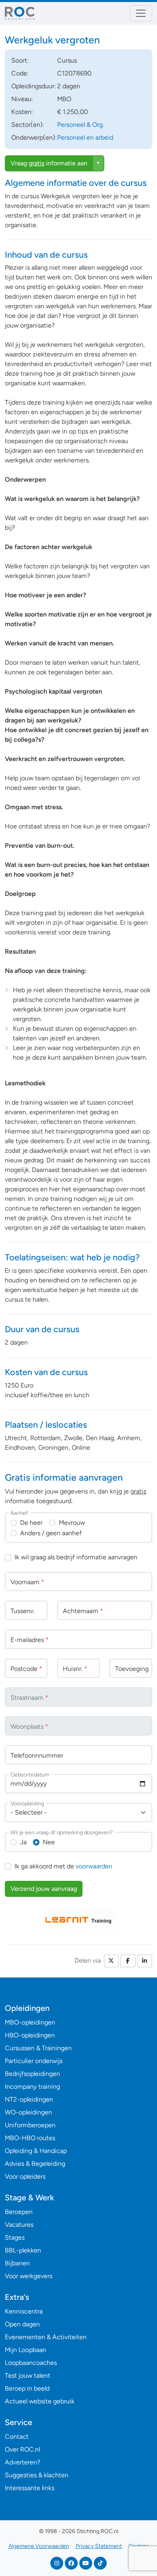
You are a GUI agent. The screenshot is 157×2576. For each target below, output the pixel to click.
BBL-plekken (23, 2250)
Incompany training (32, 2087)
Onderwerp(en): (34, 137)
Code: (20, 73)
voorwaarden (94, 1866)
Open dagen (22, 2324)
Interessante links (30, 2488)
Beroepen (19, 2212)
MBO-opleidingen (30, 2022)
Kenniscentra (24, 2311)
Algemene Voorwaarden (39, 2546)
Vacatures (19, 2225)
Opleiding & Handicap (36, 2151)
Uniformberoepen (30, 2125)
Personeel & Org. (81, 125)
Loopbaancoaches (31, 2363)
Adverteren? (23, 2462)
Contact (17, 2437)
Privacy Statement (99, 2546)
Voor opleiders (25, 2176)
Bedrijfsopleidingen (32, 2074)
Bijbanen (17, 2263)
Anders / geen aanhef (51, 1533)
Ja (23, 1842)
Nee (49, 1842)
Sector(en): (28, 125)
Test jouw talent (28, 2376)
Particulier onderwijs (34, 2061)
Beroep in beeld (27, 2388)
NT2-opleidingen (29, 2099)
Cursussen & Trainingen (38, 2048)
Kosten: (22, 112)
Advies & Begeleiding (35, 2164)
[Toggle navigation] (141, 13)
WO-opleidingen (28, 2112)
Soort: (20, 60)
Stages (15, 2237)
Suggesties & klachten (37, 2475)
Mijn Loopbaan (26, 2350)
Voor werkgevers (29, 2276)
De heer (31, 1523)
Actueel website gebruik (40, 2401)
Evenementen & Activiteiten (46, 2337)
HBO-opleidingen (30, 2035)
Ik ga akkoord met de (63, 1866)
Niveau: (22, 99)
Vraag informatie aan (49, 163)
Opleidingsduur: (34, 86)
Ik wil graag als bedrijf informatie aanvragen (76, 1557)
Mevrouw (72, 1523)
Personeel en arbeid (85, 137)
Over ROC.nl (22, 2449)
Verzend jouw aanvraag (44, 1889)
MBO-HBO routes (30, 2138)
